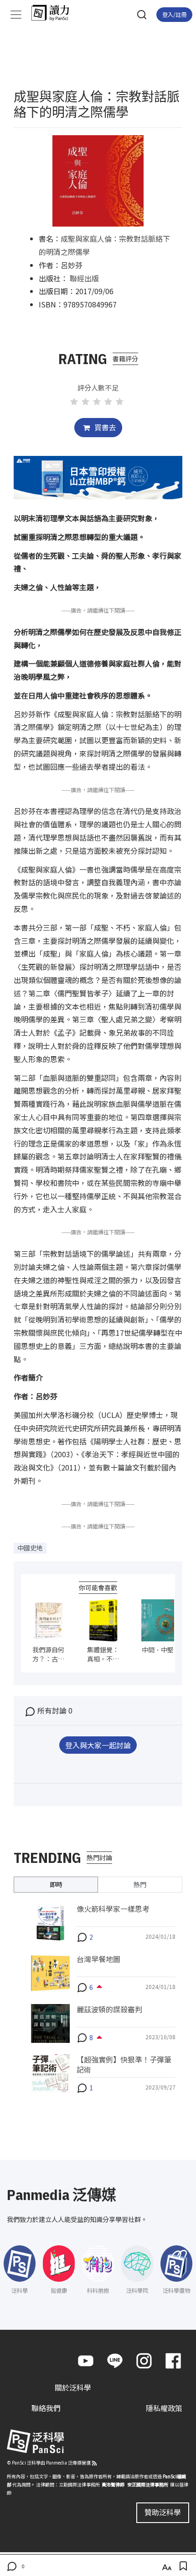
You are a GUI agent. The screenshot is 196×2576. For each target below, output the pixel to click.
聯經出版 (84, 278)
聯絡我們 (46, 2408)
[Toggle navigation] (16, 15)
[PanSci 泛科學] (54, 13)
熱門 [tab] (140, 1884)
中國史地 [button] (30, 1548)
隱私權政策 (164, 2408)
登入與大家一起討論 (98, 1745)
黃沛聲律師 (113, 2484)
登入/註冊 (174, 14)
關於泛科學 (73, 2387)
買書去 (104, 427)
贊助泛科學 (163, 2512)
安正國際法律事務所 (148, 2484)
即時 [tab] (56, 1884)
